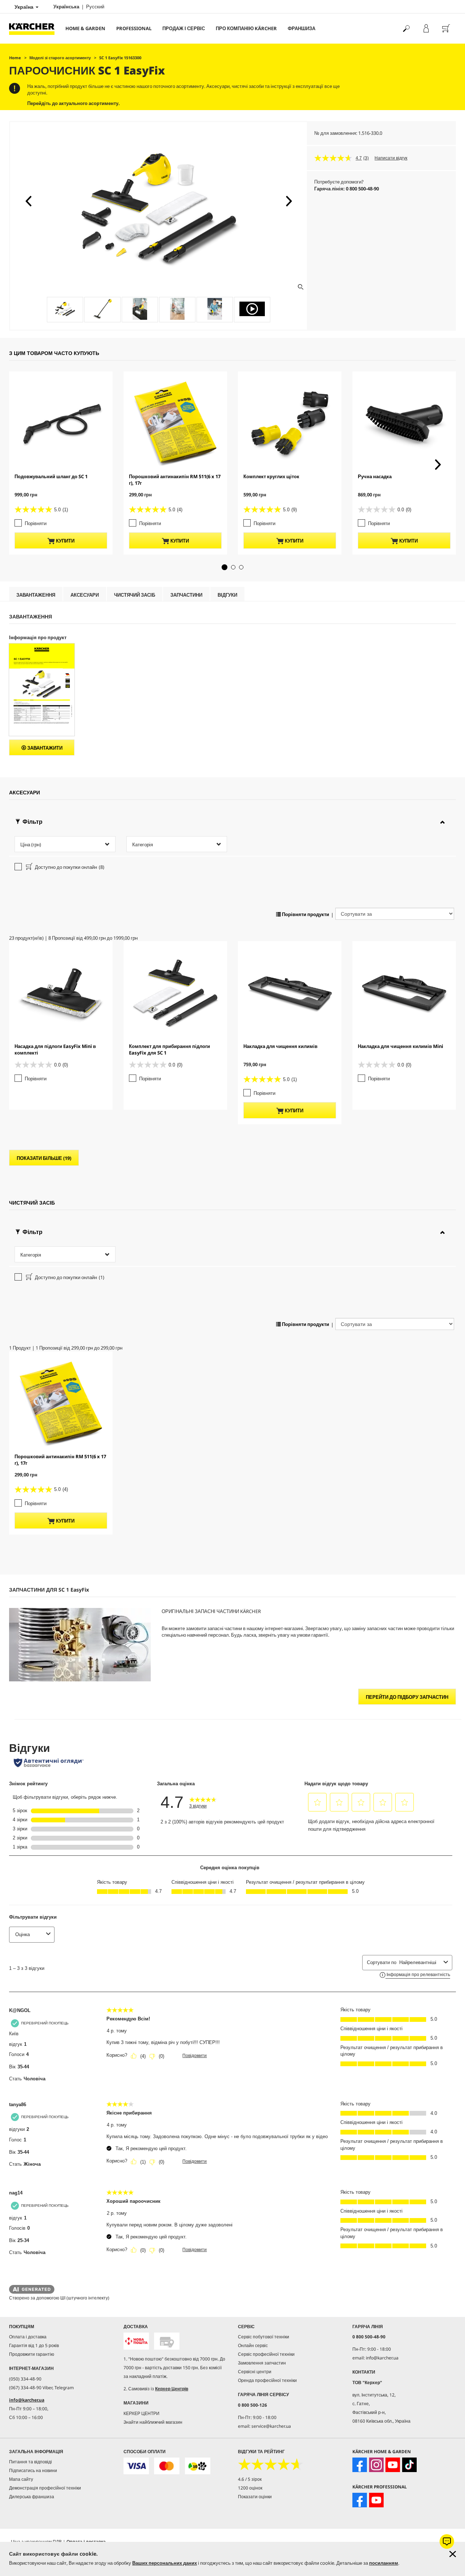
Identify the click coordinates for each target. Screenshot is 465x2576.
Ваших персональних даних (165, 2563)
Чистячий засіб (135, 595)
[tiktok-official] (409, 2465)
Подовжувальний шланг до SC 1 (51, 476)
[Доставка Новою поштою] (136, 2341)
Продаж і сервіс (184, 28)
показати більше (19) (44, 1158)
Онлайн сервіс (253, 2345)
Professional (134, 28)
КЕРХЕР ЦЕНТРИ (141, 2413)
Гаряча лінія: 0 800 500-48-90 (347, 189)
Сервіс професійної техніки (266, 2354)
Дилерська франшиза (32, 2497)
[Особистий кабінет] (426, 29)
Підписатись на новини (33, 2470)
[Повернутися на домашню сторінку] (35, 29)
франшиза (302, 28)
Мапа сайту (21, 2479)
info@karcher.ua (27, 2400)
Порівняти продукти (305, 914)
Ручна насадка (375, 476)
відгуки (227, 595)
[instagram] (376, 2465)
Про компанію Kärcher (246, 28)
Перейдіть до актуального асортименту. (74, 103)
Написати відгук (391, 158)
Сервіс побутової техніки (264, 2337)
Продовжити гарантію (32, 2354)
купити (65, 541)
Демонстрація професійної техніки (45, 2488)
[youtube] (393, 2465)
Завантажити (44, 748)
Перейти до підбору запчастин (407, 1697)
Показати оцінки (255, 2497)
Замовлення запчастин (262, 2363)
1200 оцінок (250, 2488)
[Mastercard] (167, 2466)
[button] (28, 201)
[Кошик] (446, 29)
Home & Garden (85, 28)
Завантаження (36, 595)
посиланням (384, 2563)
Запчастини (186, 595)
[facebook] (360, 2465)
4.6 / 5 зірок (250, 2479)
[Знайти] (406, 29)
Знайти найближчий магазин (153, 2422)
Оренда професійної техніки (267, 2380)
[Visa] (136, 2466)
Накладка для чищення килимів (280, 1046)
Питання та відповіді (31, 2462)
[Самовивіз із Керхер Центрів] (167, 2341)
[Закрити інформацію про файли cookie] (453, 2554)
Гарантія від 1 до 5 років (34, 2345)
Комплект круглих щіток (271, 476)
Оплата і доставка (28, 2337)
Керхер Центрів (172, 2389)
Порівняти (36, 523)
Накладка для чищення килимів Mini (401, 1046)
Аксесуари (85, 595)
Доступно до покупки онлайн (69, 867)
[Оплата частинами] (198, 2466)
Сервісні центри (255, 2372)
